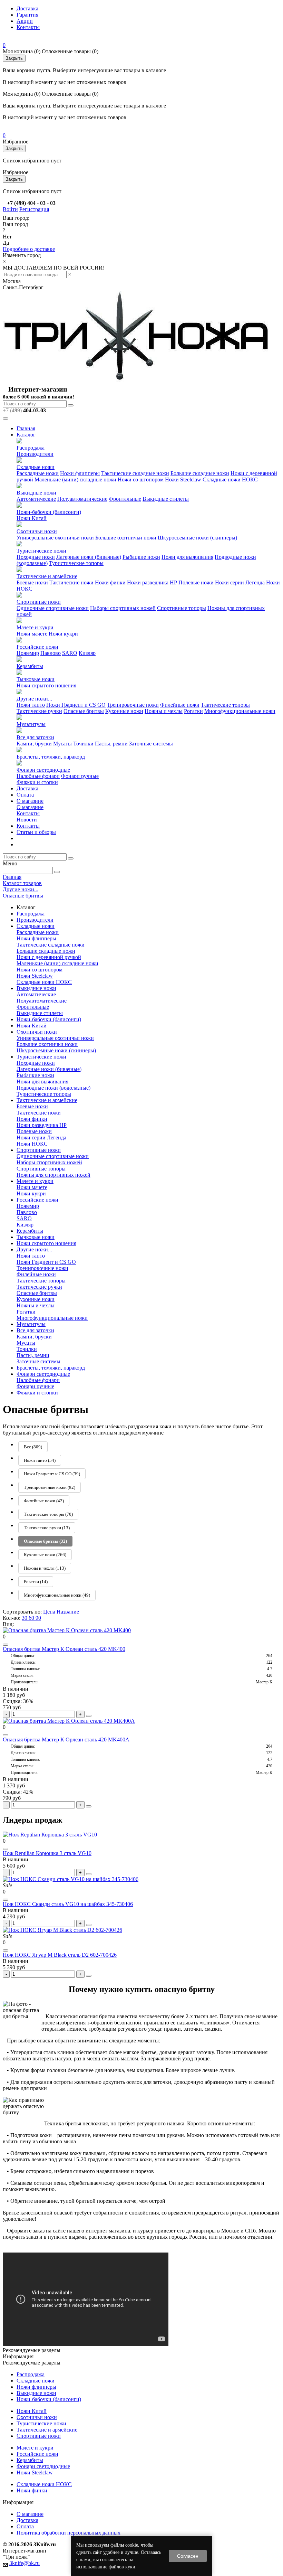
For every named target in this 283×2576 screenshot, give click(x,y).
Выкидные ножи (36, 493)
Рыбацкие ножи (141, 557)
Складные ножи (36, 467)
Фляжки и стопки (37, 782)
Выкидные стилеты (166, 499)
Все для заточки (35, 737)
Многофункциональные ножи (240, 711)
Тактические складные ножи (135, 473)
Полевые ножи (196, 582)
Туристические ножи (41, 551)
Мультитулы (31, 724)
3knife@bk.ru (25, 2563)
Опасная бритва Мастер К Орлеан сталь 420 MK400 (64, 1649)
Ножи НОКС (32, 1144)
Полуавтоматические (82, 499)
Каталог (26, 435)
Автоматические (36, 499)
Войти (10, 209)
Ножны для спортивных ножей (53, 1175)
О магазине (30, 801)
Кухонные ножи (124, 711)
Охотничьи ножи (37, 531)
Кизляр (87, 653)
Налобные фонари (38, 776)
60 (32, 1618)
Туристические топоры (76, 563)
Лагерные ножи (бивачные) (89, 557)
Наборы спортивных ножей (123, 608)
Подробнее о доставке (29, 249)
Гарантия (27, 15)
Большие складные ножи (200, 473)
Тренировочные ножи (133, 705)
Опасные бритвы (84, 711)
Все (33, 1447)
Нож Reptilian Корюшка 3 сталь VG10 (47, 1853)
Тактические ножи (71, 582)
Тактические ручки (39, 711)
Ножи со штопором (141, 480)
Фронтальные (125, 499)
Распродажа (31, 448)
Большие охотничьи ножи (126, 538)
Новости (27, 820)
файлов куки (122, 2567)
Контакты (28, 27)
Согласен (188, 2556)
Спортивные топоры (182, 608)
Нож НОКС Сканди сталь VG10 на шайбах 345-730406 (68, 1904)
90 (38, 1618)
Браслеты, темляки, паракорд (51, 757)
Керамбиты (30, 666)
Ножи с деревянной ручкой (49, 957)
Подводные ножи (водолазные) (53, 1088)
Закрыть (14, 58)
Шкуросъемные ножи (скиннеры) (197, 538)
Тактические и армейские (47, 576)
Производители (35, 454)
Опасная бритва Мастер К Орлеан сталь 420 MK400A (66, 1740)
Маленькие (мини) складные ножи (75, 480)
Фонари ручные (80, 776)
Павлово (51, 653)
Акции (25, 21)
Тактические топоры (225, 705)
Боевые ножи (32, 582)
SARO (70, 653)
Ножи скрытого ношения (46, 685)
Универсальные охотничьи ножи (55, 538)
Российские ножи (37, 647)
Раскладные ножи (38, 473)
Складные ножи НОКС (230, 480)
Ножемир (28, 653)
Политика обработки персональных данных (69, 2533)
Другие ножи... (34, 699)
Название (68, 1612)
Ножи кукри (63, 634)
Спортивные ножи (39, 602)
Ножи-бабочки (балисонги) (49, 512)
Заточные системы (151, 744)
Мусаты (62, 744)
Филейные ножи (180, 705)
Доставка (27, 8)
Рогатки (193, 711)
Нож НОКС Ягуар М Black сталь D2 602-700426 (60, 1955)
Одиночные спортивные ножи (53, 608)
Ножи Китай (32, 518)
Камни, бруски (34, 744)
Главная (26, 428)
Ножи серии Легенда (240, 582)
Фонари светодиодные (43, 770)
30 (25, 1618)
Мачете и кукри (35, 627)
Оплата (25, 795)
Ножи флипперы (80, 473)
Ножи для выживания (187, 557)
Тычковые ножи (36, 679)
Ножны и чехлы (164, 711)
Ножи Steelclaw (183, 480)
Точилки (83, 744)
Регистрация (34, 209)
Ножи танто (31, 705)
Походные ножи (36, 557)
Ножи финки (110, 582)
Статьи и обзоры (36, 832)
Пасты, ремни (111, 744)
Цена (50, 1612)
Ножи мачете (32, 634)
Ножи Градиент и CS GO (76, 705)
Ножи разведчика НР (152, 582)
